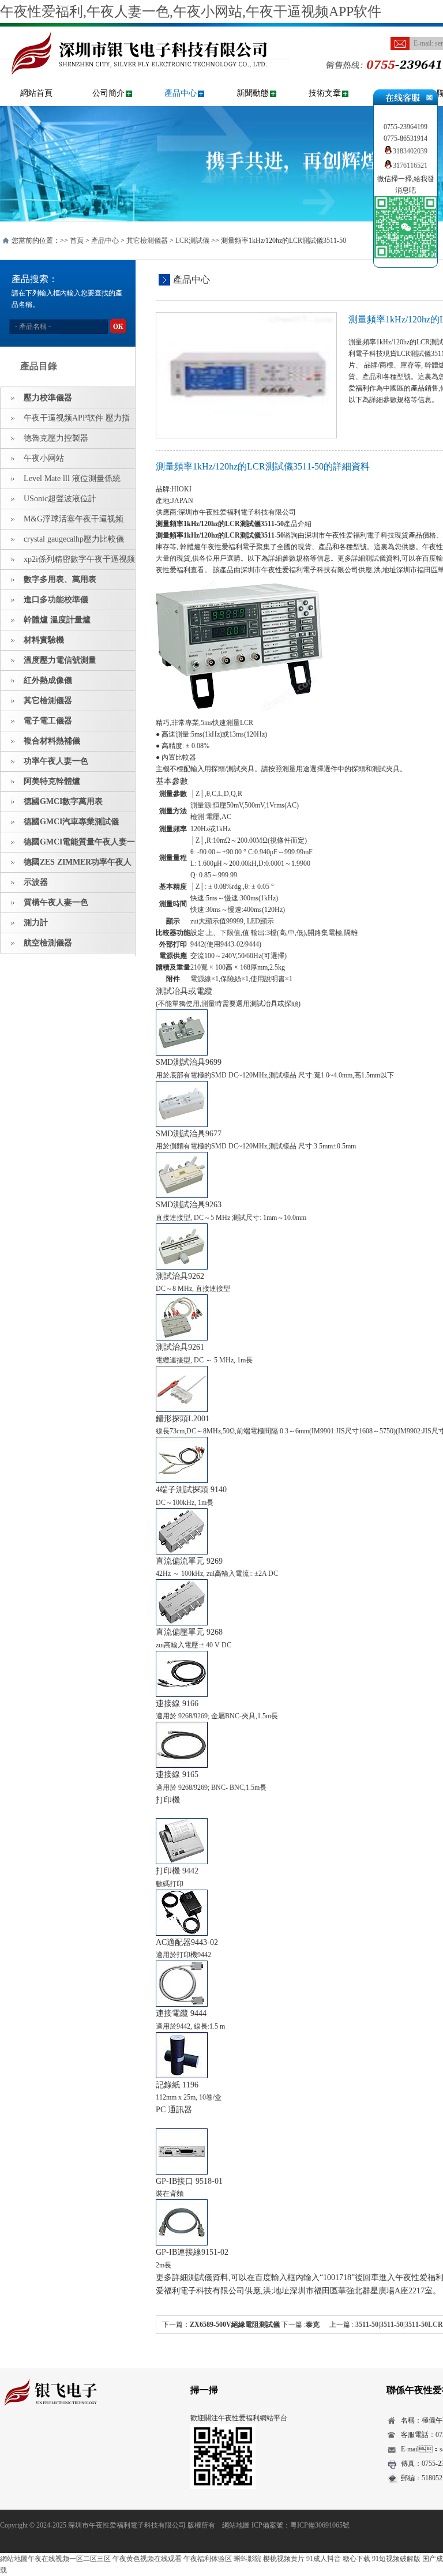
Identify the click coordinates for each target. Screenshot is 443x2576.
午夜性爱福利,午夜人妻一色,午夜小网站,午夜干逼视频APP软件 (191, 12)
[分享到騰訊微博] (61, 2439)
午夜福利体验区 (208, 2559)
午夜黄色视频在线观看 (147, 2559)
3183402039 (410, 151)
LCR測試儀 (192, 241)
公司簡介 (108, 93)
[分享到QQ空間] (25, 2439)
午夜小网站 (44, 458)
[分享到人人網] (79, 2439)
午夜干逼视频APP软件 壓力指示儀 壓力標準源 (65, 421)
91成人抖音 (324, 2559)
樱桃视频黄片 (284, 2559)
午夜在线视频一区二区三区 (69, 2559)
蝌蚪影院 (247, 2559)
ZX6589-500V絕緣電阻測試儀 (235, 2325)
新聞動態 (253, 93)
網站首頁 (36, 93)
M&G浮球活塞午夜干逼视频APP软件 (62, 522)
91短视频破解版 (396, 2559)
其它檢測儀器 (147, 241)
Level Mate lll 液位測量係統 (72, 478)
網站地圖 (236, 2525)
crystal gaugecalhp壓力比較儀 (74, 539)
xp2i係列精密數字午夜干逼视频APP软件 (68, 562)
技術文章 (325, 93)
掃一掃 (204, 2390)
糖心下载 (356, 2559)
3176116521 (410, 166)
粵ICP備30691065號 (320, 2525)
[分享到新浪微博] (43, 2439)
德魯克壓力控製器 (56, 438)
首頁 (77, 241)
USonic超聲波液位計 (60, 499)
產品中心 (181, 93)
